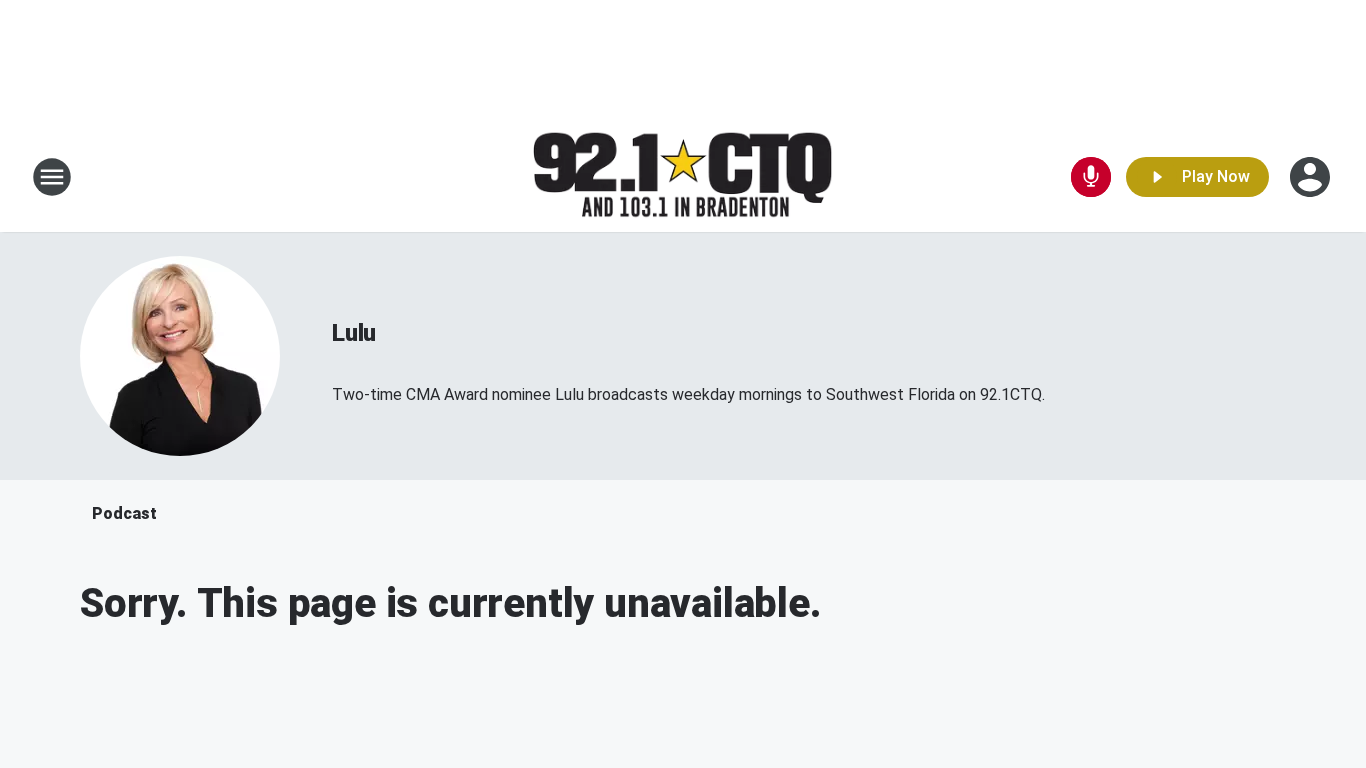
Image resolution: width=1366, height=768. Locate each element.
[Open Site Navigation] (52, 177)
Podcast (124, 513)
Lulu (354, 333)
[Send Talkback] (1091, 177)
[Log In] (1312, 177)
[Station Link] (683, 177)
